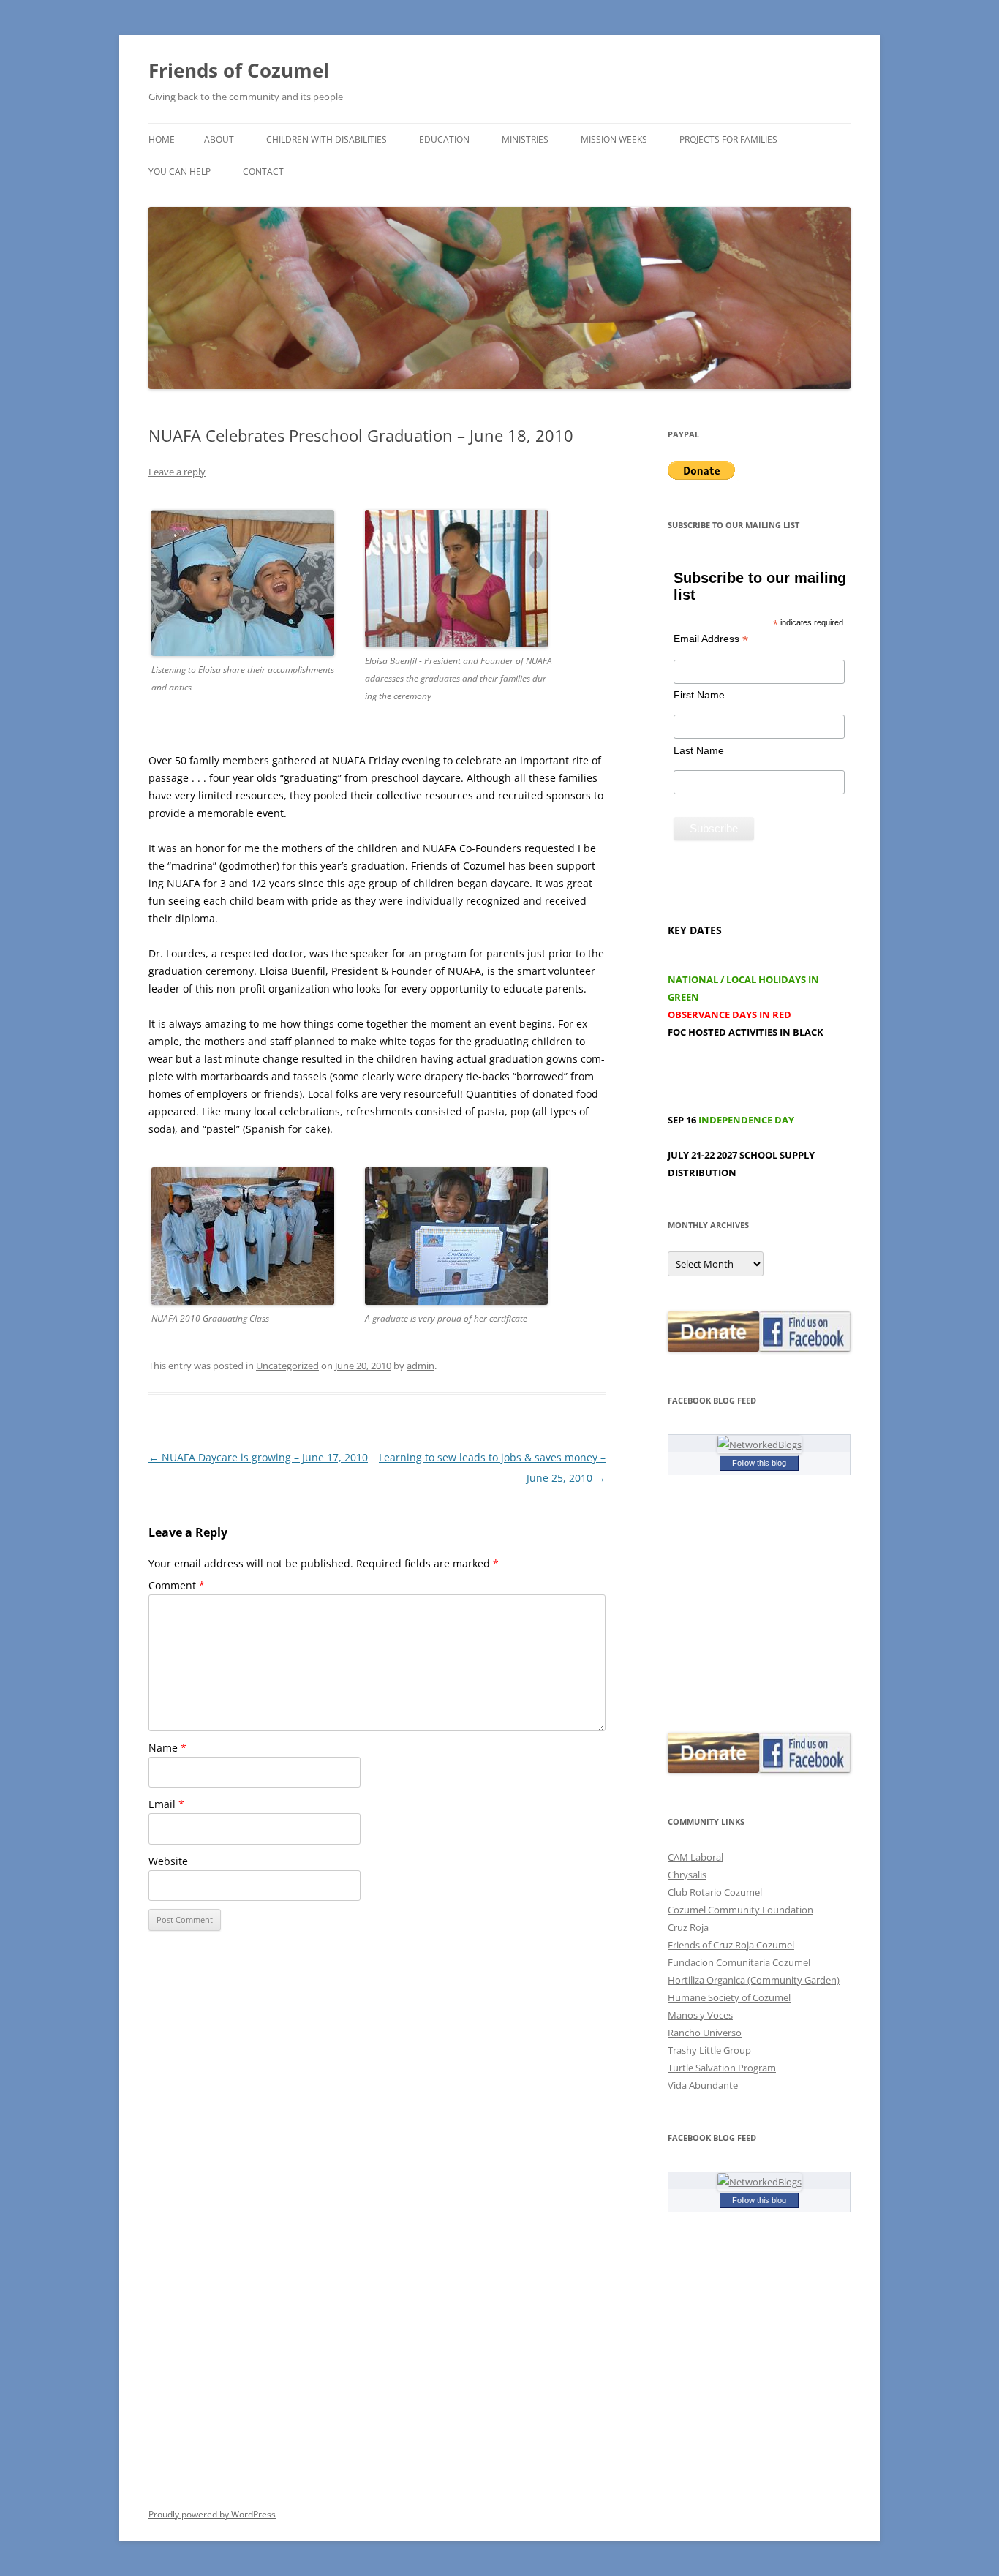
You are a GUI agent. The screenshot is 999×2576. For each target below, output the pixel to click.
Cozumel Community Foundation (740, 1910)
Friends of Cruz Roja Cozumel (731, 1945)
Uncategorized (287, 1366)
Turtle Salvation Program (722, 2068)
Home (162, 139)
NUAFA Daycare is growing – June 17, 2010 (258, 1457)
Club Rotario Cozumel (715, 1892)
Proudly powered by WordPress (212, 2514)
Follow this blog (759, 1463)
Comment (177, 1585)
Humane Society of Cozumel (729, 1997)
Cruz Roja (688, 1927)
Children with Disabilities (327, 139)
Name (167, 1748)
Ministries (525, 139)
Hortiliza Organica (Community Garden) (754, 1980)
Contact (263, 172)
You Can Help (180, 172)
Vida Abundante (703, 2085)
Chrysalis (687, 1875)
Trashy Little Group (709, 2050)
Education (444, 139)
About (219, 139)
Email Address (711, 639)
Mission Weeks (614, 139)
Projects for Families (728, 139)
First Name (699, 695)
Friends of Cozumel (241, 70)
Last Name (699, 750)
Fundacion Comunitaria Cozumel (739, 1962)
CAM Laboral (695, 1857)
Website (168, 1861)
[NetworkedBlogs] (759, 1445)
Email (166, 1804)
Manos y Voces (700, 2015)
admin (421, 1366)
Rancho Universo (705, 2033)
